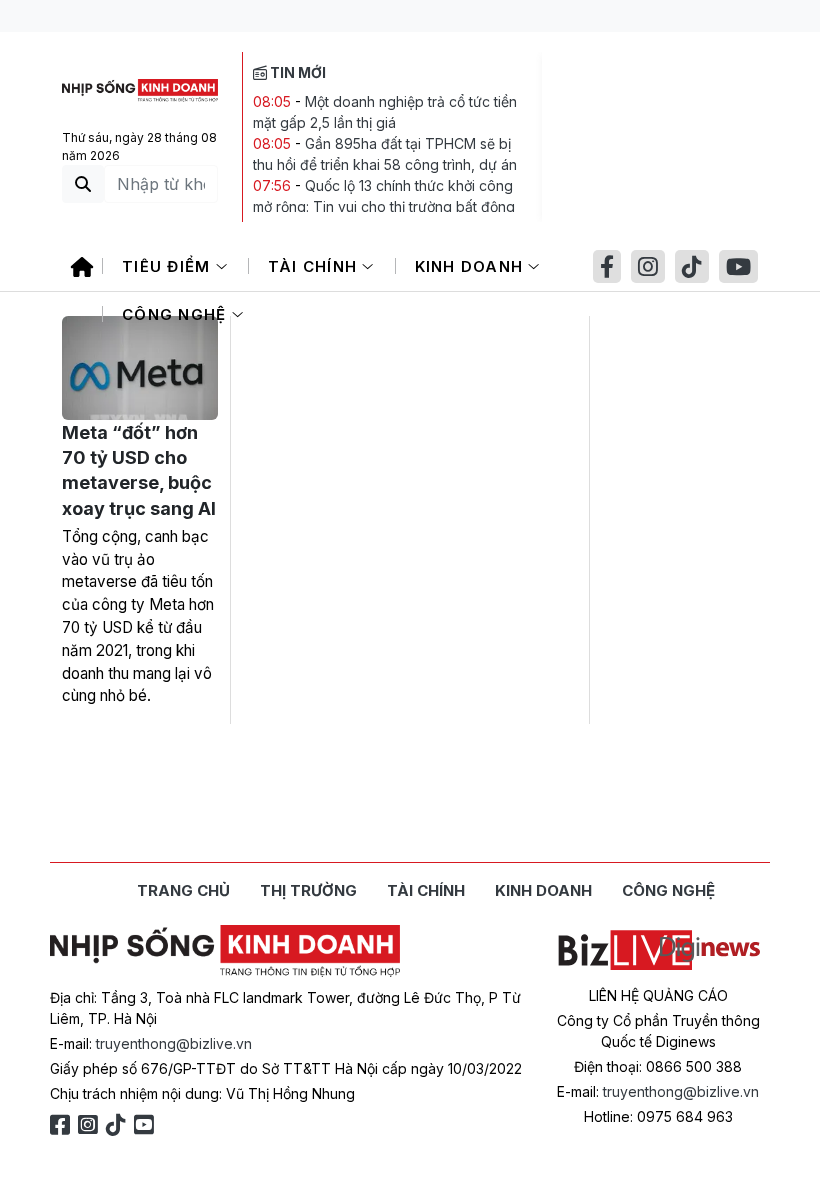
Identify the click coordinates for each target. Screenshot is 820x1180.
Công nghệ (177, 314)
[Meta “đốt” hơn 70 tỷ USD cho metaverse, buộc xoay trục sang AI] (140, 368)
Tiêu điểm (169, 266)
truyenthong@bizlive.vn (174, 1043)
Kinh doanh (472, 266)
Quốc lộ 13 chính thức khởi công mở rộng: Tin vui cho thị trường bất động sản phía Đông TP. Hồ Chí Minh (384, 206)
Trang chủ (183, 890)
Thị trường (308, 890)
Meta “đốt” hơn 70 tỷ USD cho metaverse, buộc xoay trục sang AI (139, 470)
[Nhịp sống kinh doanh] (225, 951)
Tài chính (315, 266)
